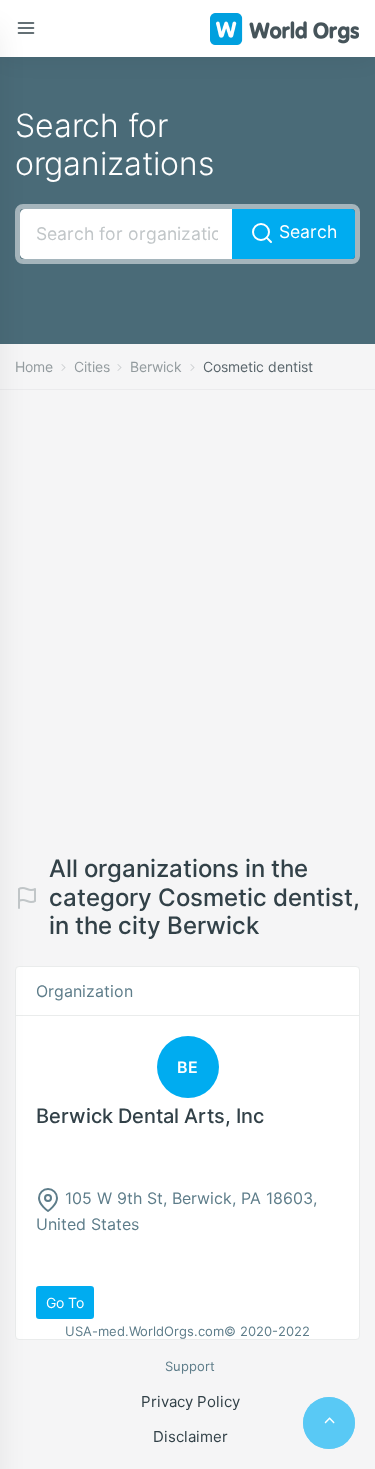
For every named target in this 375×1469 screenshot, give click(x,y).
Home (34, 366)
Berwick (156, 366)
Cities (92, 366)
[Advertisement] (187, 637)
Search (305, 231)
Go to (65, 1302)
